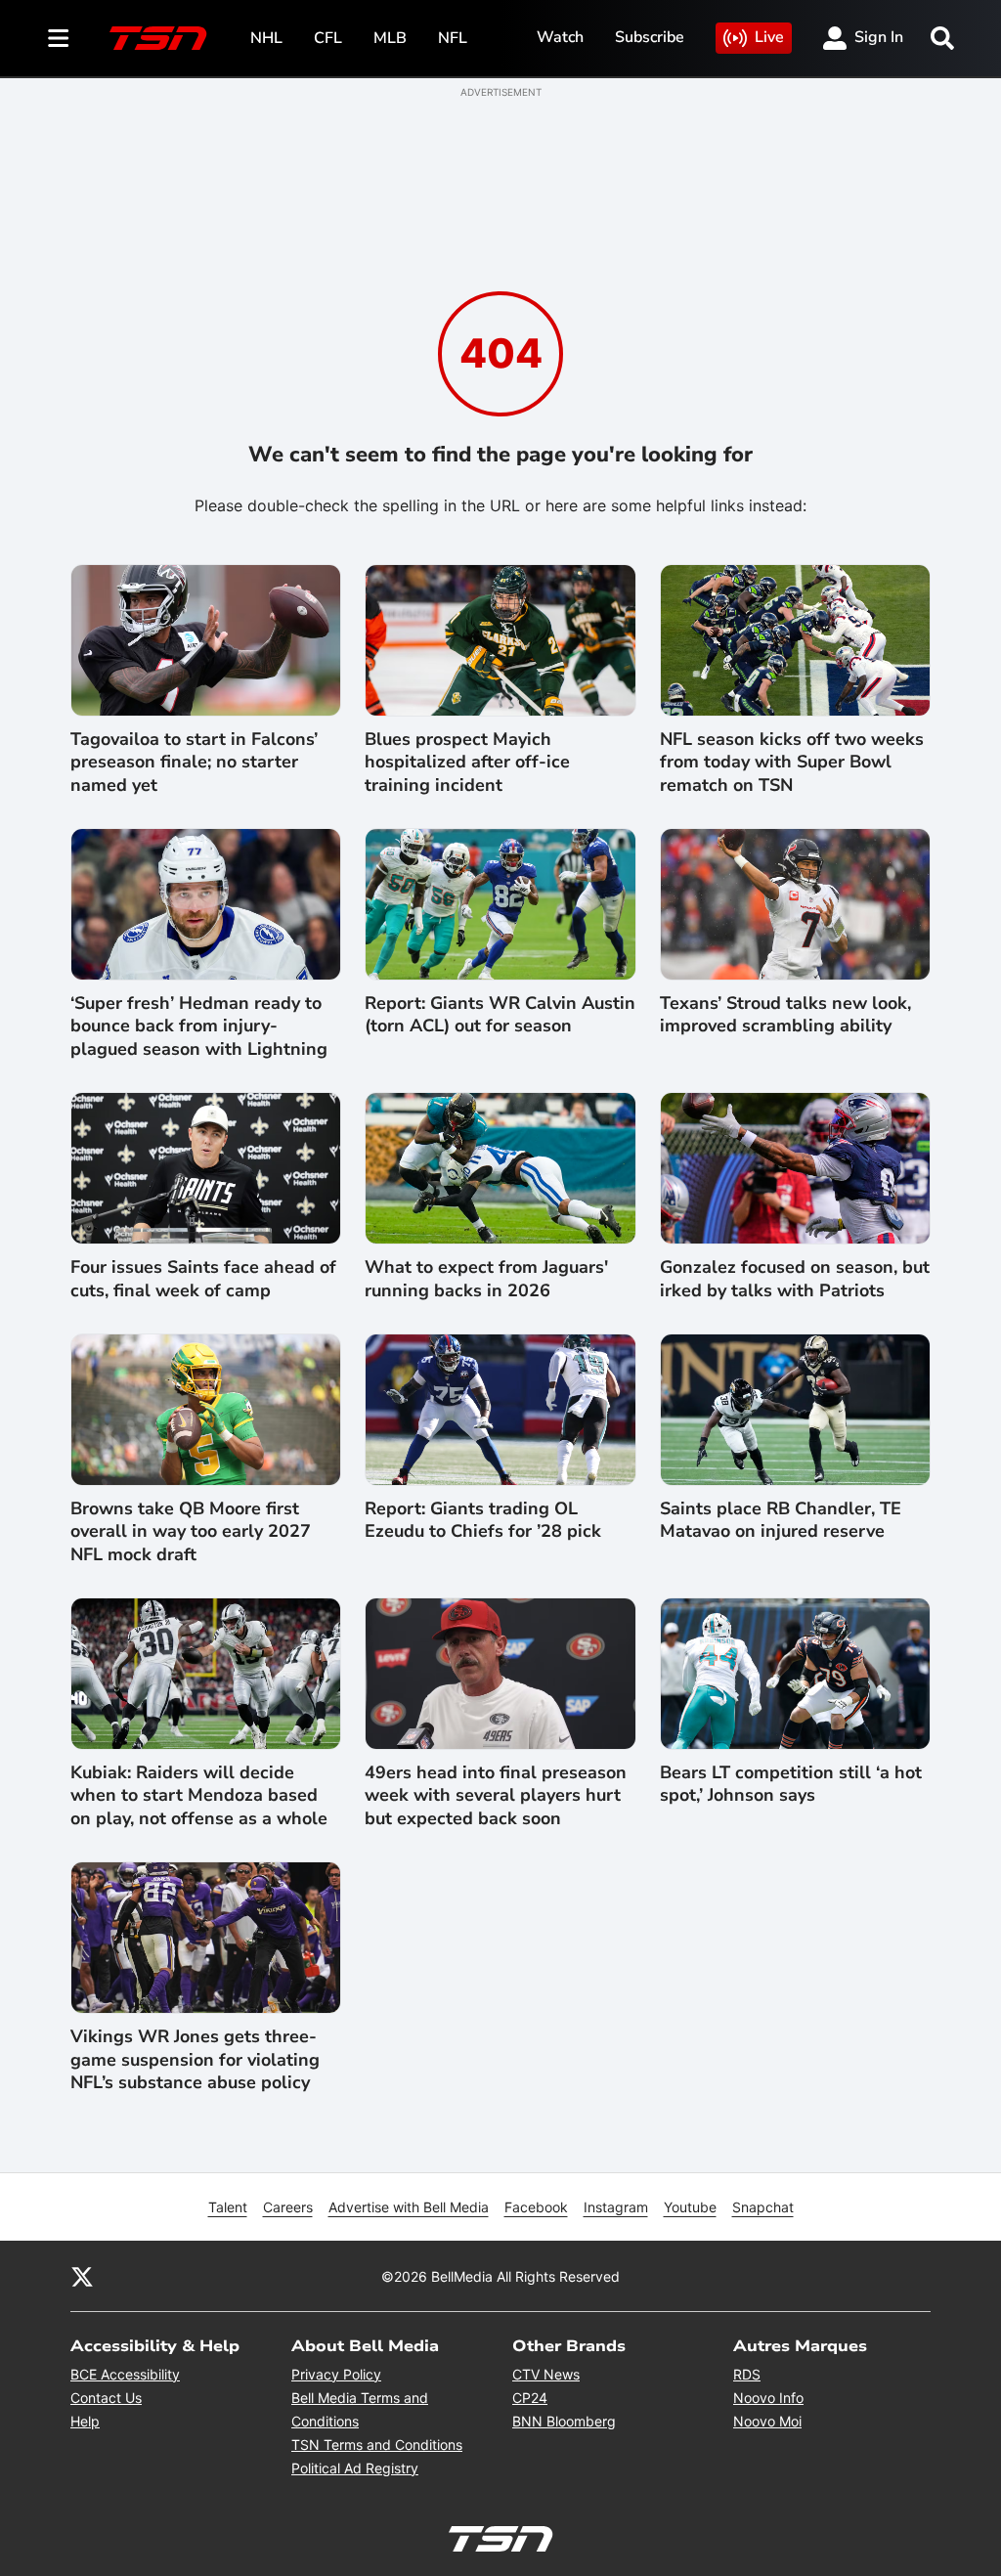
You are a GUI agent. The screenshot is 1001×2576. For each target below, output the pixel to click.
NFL (453, 38)
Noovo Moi (767, 2421)
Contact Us (106, 2398)
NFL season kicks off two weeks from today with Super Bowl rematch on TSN (792, 763)
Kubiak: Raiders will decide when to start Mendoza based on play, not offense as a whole (199, 1796)
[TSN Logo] (158, 38)
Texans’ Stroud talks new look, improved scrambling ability (785, 1015)
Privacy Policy (336, 2374)
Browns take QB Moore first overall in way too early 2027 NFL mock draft (191, 1532)
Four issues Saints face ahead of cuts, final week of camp (203, 1279)
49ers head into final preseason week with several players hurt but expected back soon (496, 1796)
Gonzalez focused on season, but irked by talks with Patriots (795, 1279)
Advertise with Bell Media (409, 2207)
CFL (328, 38)
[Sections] (59, 38)
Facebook (536, 2207)
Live (769, 37)
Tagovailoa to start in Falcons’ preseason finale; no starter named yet (194, 763)
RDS (747, 2374)
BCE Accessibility (125, 2374)
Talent (228, 2207)
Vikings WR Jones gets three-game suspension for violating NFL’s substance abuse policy (195, 2060)
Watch (560, 37)
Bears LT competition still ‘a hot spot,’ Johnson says (791, 1784)
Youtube (690, 2207)
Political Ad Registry (355, 2468)
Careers (288, 2207)
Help (85, 2421)
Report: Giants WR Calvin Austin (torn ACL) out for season (500, 1015)
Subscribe (650, 37)
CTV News (546, 2374)
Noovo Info (768, 2398)
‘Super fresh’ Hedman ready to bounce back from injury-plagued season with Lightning (199, 1026)
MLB (390, 38)
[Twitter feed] (82, 2276)
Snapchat (763, 2207)
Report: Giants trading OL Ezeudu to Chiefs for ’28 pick (483, 1520)
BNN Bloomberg (564, 2421)
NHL (266, 38)
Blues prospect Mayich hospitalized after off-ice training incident (467, 763)
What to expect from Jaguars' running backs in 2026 (486, 1279)
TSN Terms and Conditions (377, 2445)
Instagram (616, 2207)
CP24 (530, 2398)
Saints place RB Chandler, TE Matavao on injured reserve (781, 1520)
